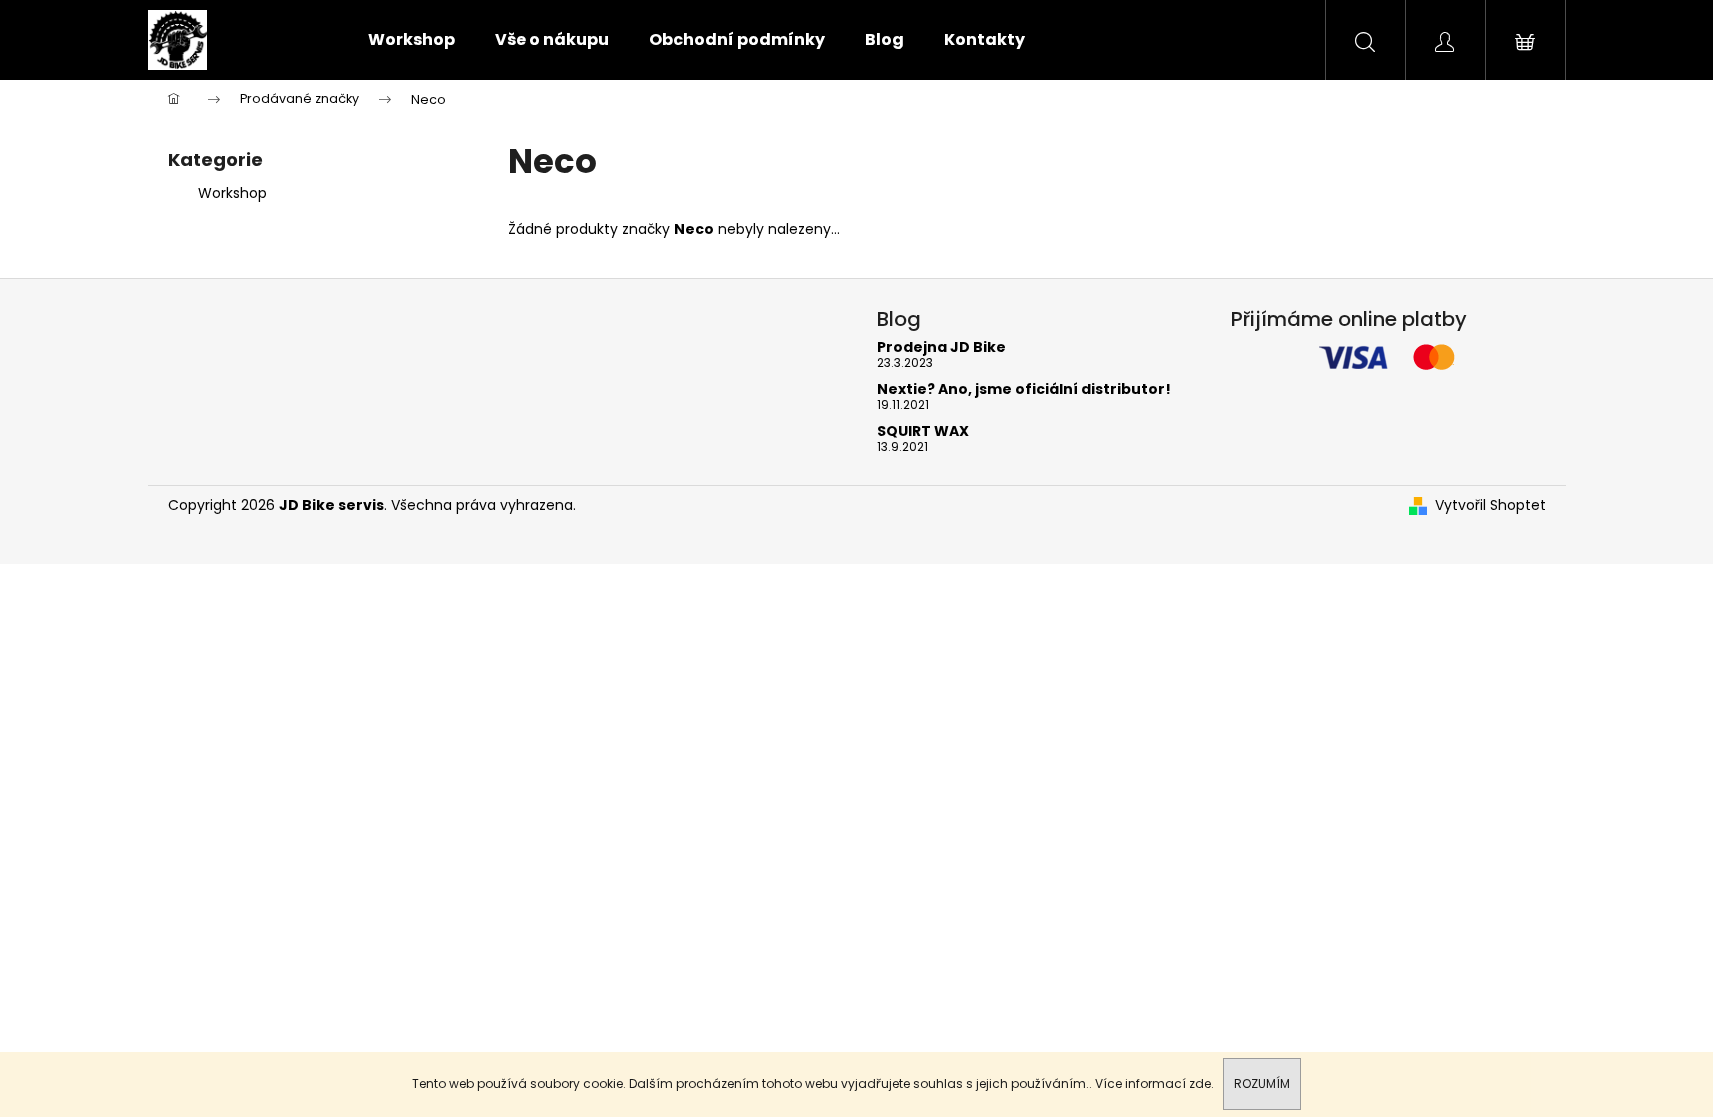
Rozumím (1262, 1083)
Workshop (232, 193)
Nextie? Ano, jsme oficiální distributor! (1024, 389)
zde (1200, 1083)
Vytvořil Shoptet (1490, 505)
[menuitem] (411, 40)
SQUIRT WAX (923, 431)
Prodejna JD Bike (941, 347)
